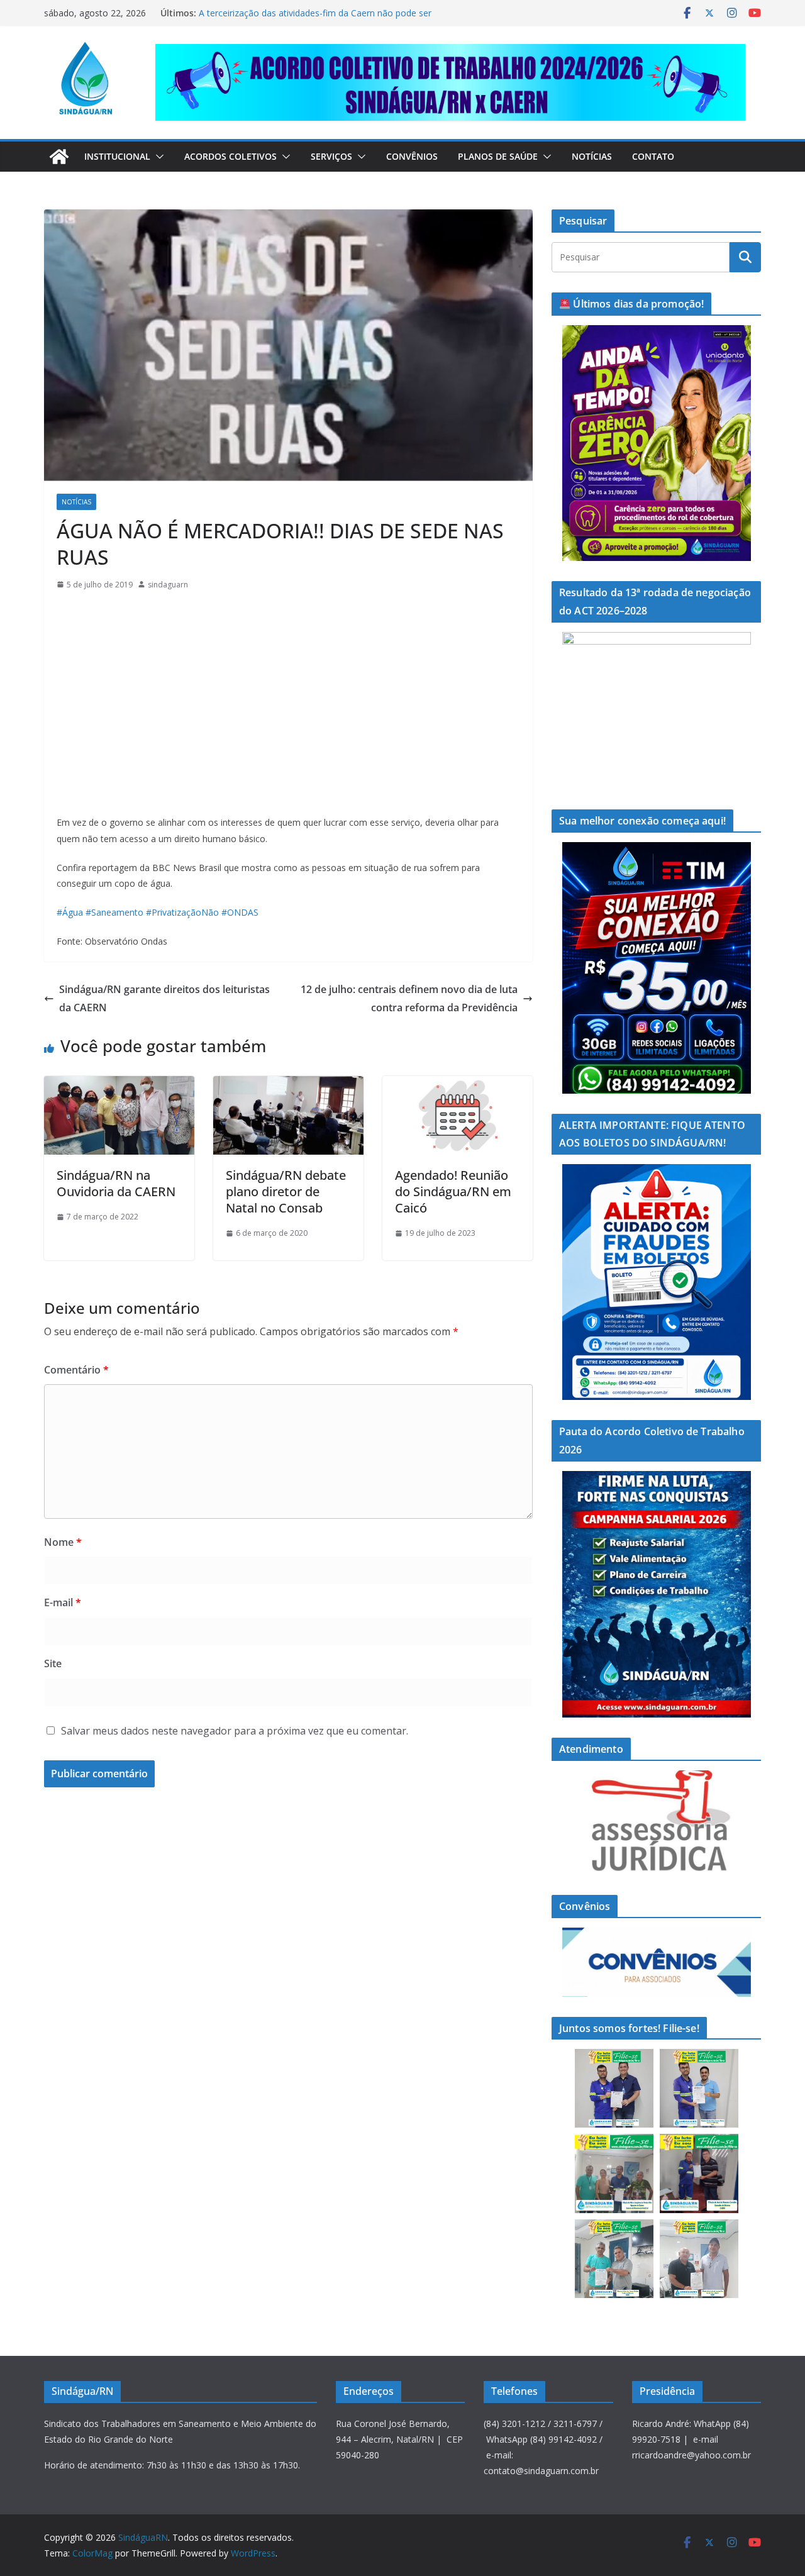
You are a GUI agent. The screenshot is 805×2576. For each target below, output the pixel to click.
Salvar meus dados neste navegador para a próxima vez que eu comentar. (235, 1731)
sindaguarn (168, 585)
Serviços (331, 156)
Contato (653, 156)
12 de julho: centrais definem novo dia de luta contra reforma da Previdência (409, 998)
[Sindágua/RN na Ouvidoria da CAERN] (119, 1085)
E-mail (63, 1602)
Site (53, 1663)
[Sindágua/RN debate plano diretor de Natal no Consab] (288, 1085)
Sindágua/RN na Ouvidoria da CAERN (116, 1183)
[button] (157, 157)
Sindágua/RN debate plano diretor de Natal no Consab (286, 1191)
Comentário (76, 1370)
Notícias (592, 156)
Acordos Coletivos (230, 156)
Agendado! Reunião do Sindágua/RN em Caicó (453, 1191)
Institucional (117, 156)
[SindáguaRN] (59, 157)
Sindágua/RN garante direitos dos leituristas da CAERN (164, 998)
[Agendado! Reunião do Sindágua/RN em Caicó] (458, 1085)
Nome (63, 1542)
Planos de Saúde (498, 156)
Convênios (412, 156)
